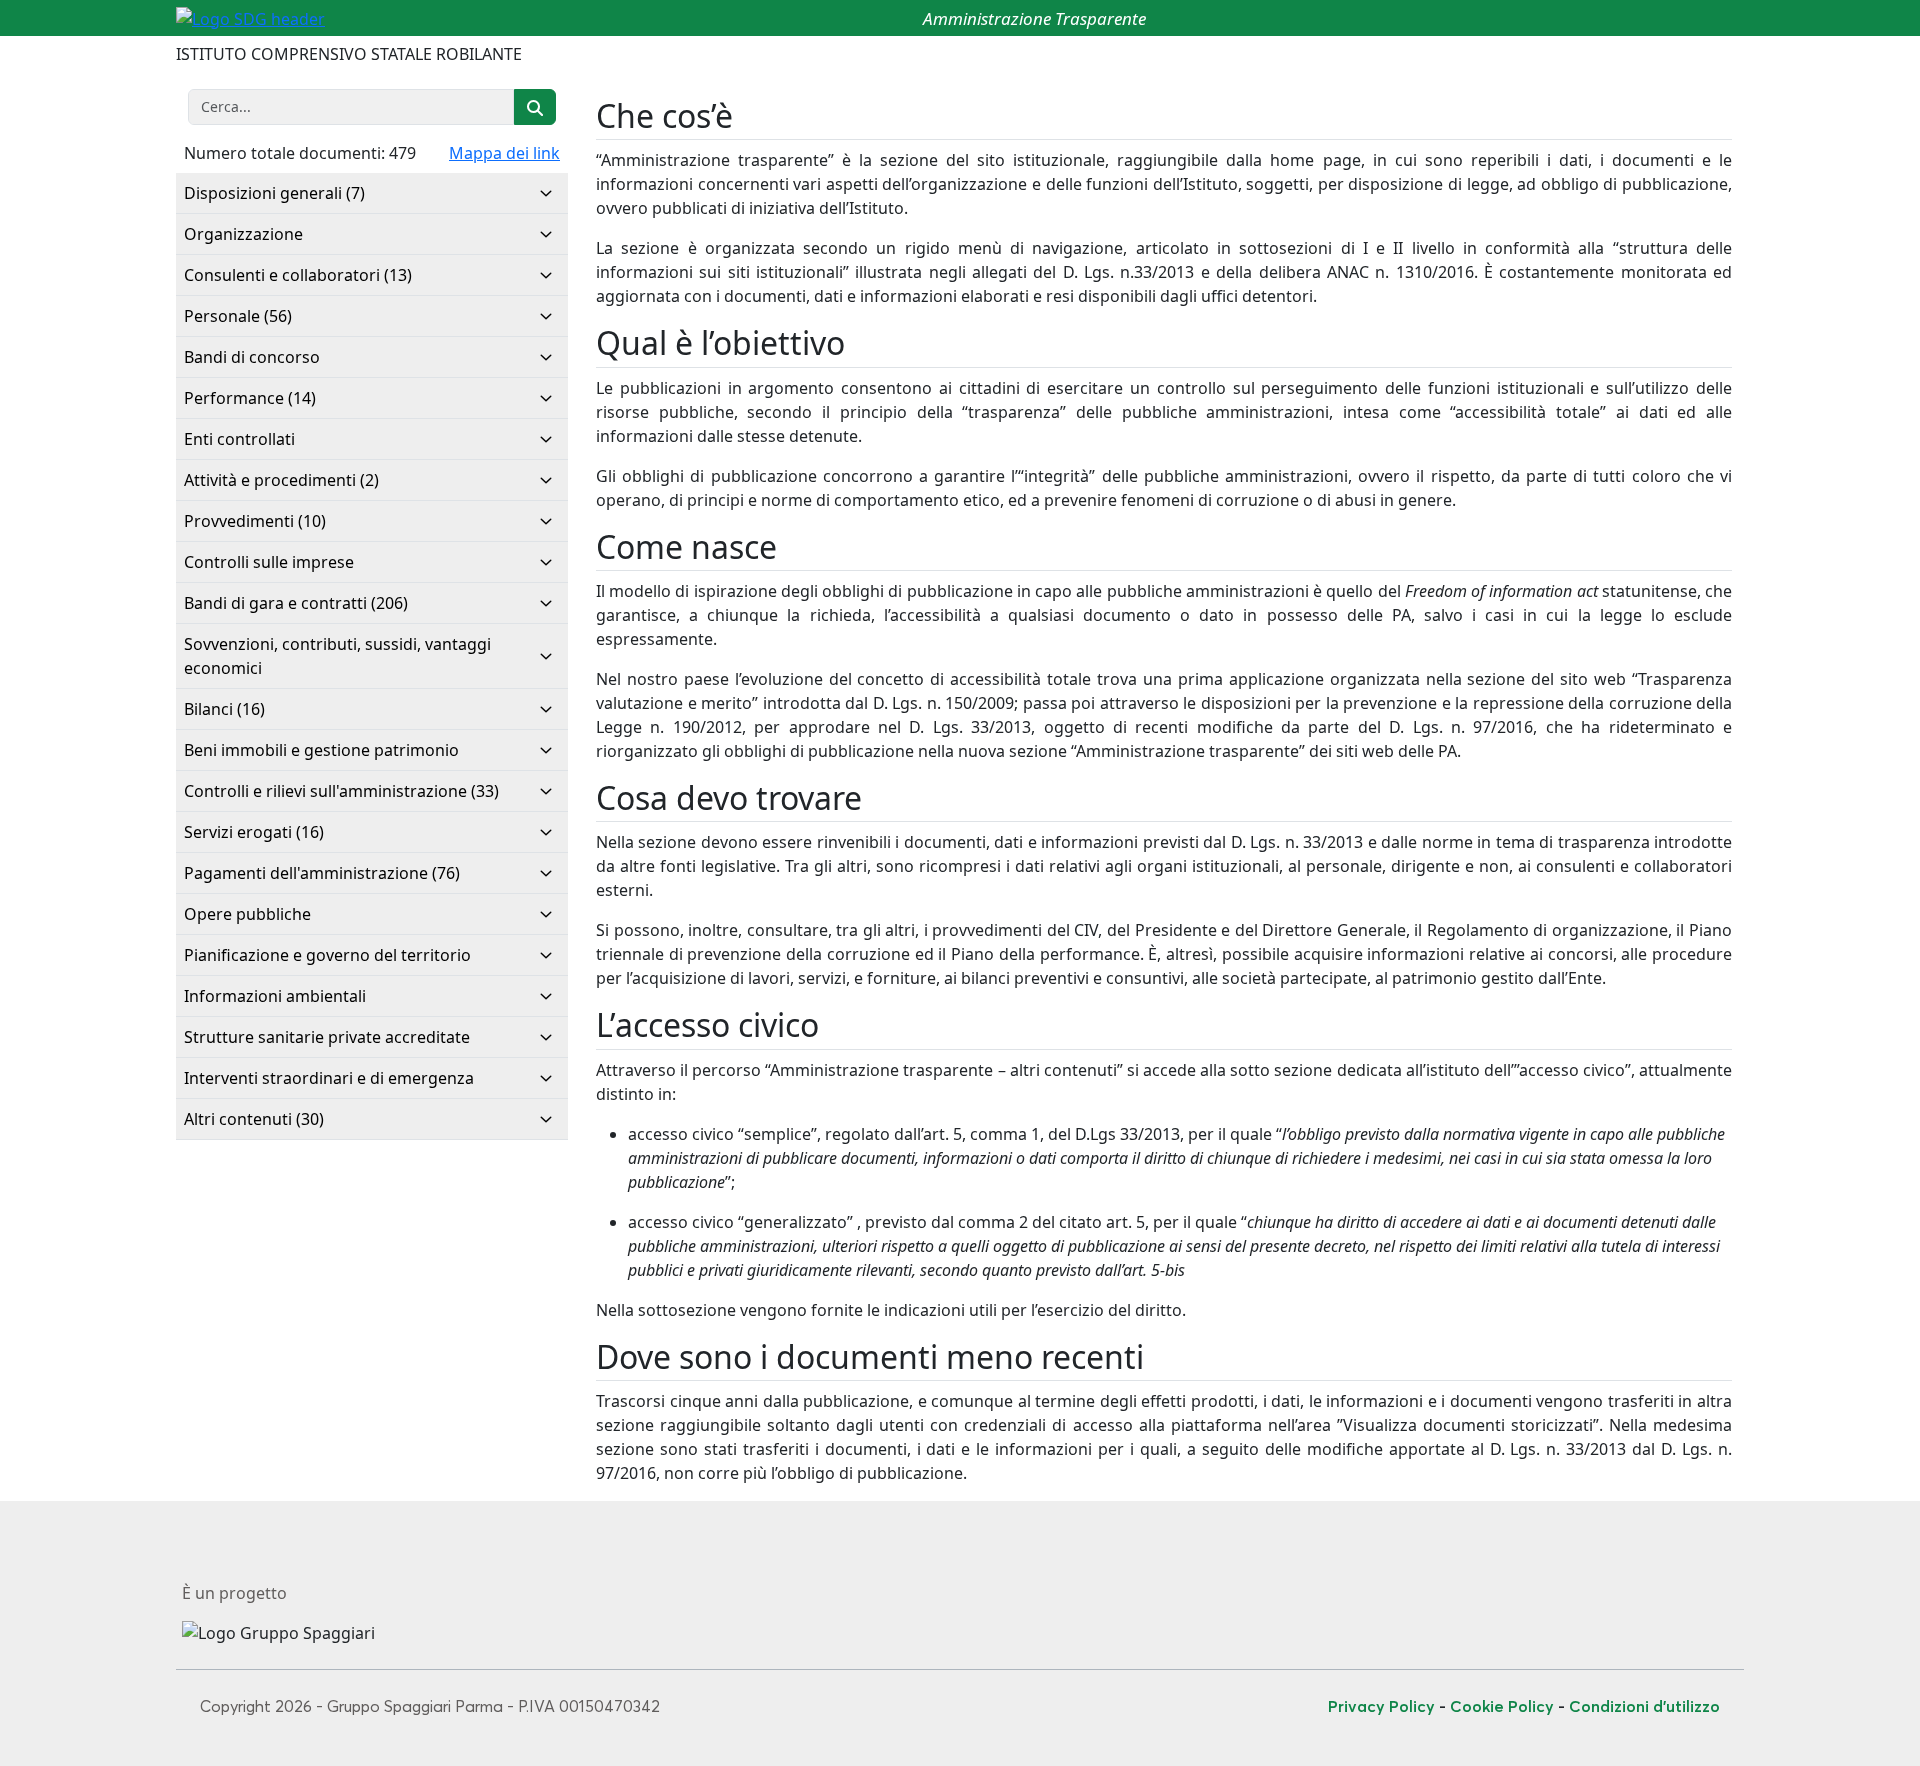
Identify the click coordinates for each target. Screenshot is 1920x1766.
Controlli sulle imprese (269, 562)
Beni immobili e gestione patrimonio (321, 750)
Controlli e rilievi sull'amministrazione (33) (341, 791)
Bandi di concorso (252, 357)
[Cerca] (535, 107)
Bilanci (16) (224, 709)
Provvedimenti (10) (255, 521)
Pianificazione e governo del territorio (327, 955)
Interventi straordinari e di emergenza (329, 1078)
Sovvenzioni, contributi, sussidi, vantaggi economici (337, 656)
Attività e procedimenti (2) (281, 480)
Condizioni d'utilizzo (1644, 1706)
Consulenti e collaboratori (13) (298, 275)
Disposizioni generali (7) (274, 193)
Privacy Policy (1381, 1706)
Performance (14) (250, 398)
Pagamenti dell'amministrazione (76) (322, 873)
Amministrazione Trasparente (1034, 18)
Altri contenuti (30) (254, 1119)
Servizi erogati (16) (254, 832)
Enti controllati (239, 439)
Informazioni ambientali (275, 996)
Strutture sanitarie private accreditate (327, 1037)
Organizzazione (243, 234)
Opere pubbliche (247, 914)
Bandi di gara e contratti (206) (296, 603)
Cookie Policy (1502, 1706)
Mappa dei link (504, 153)
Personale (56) (238, 316)
